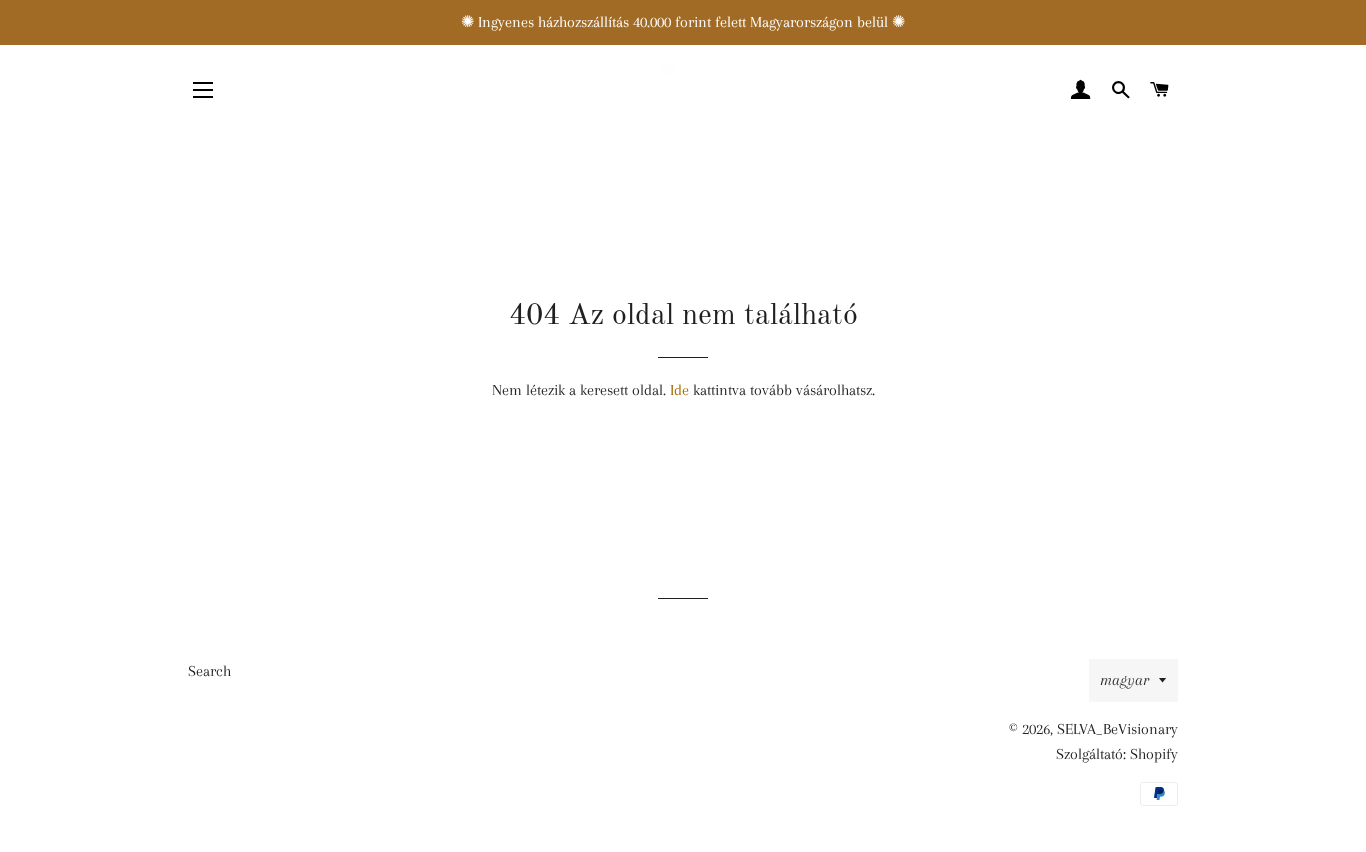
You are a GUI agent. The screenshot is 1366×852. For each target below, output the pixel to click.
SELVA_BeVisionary (1117, 729)
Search (209, 671)
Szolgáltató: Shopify (1117, 754)
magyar (1124, 680)
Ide (679, 390)
